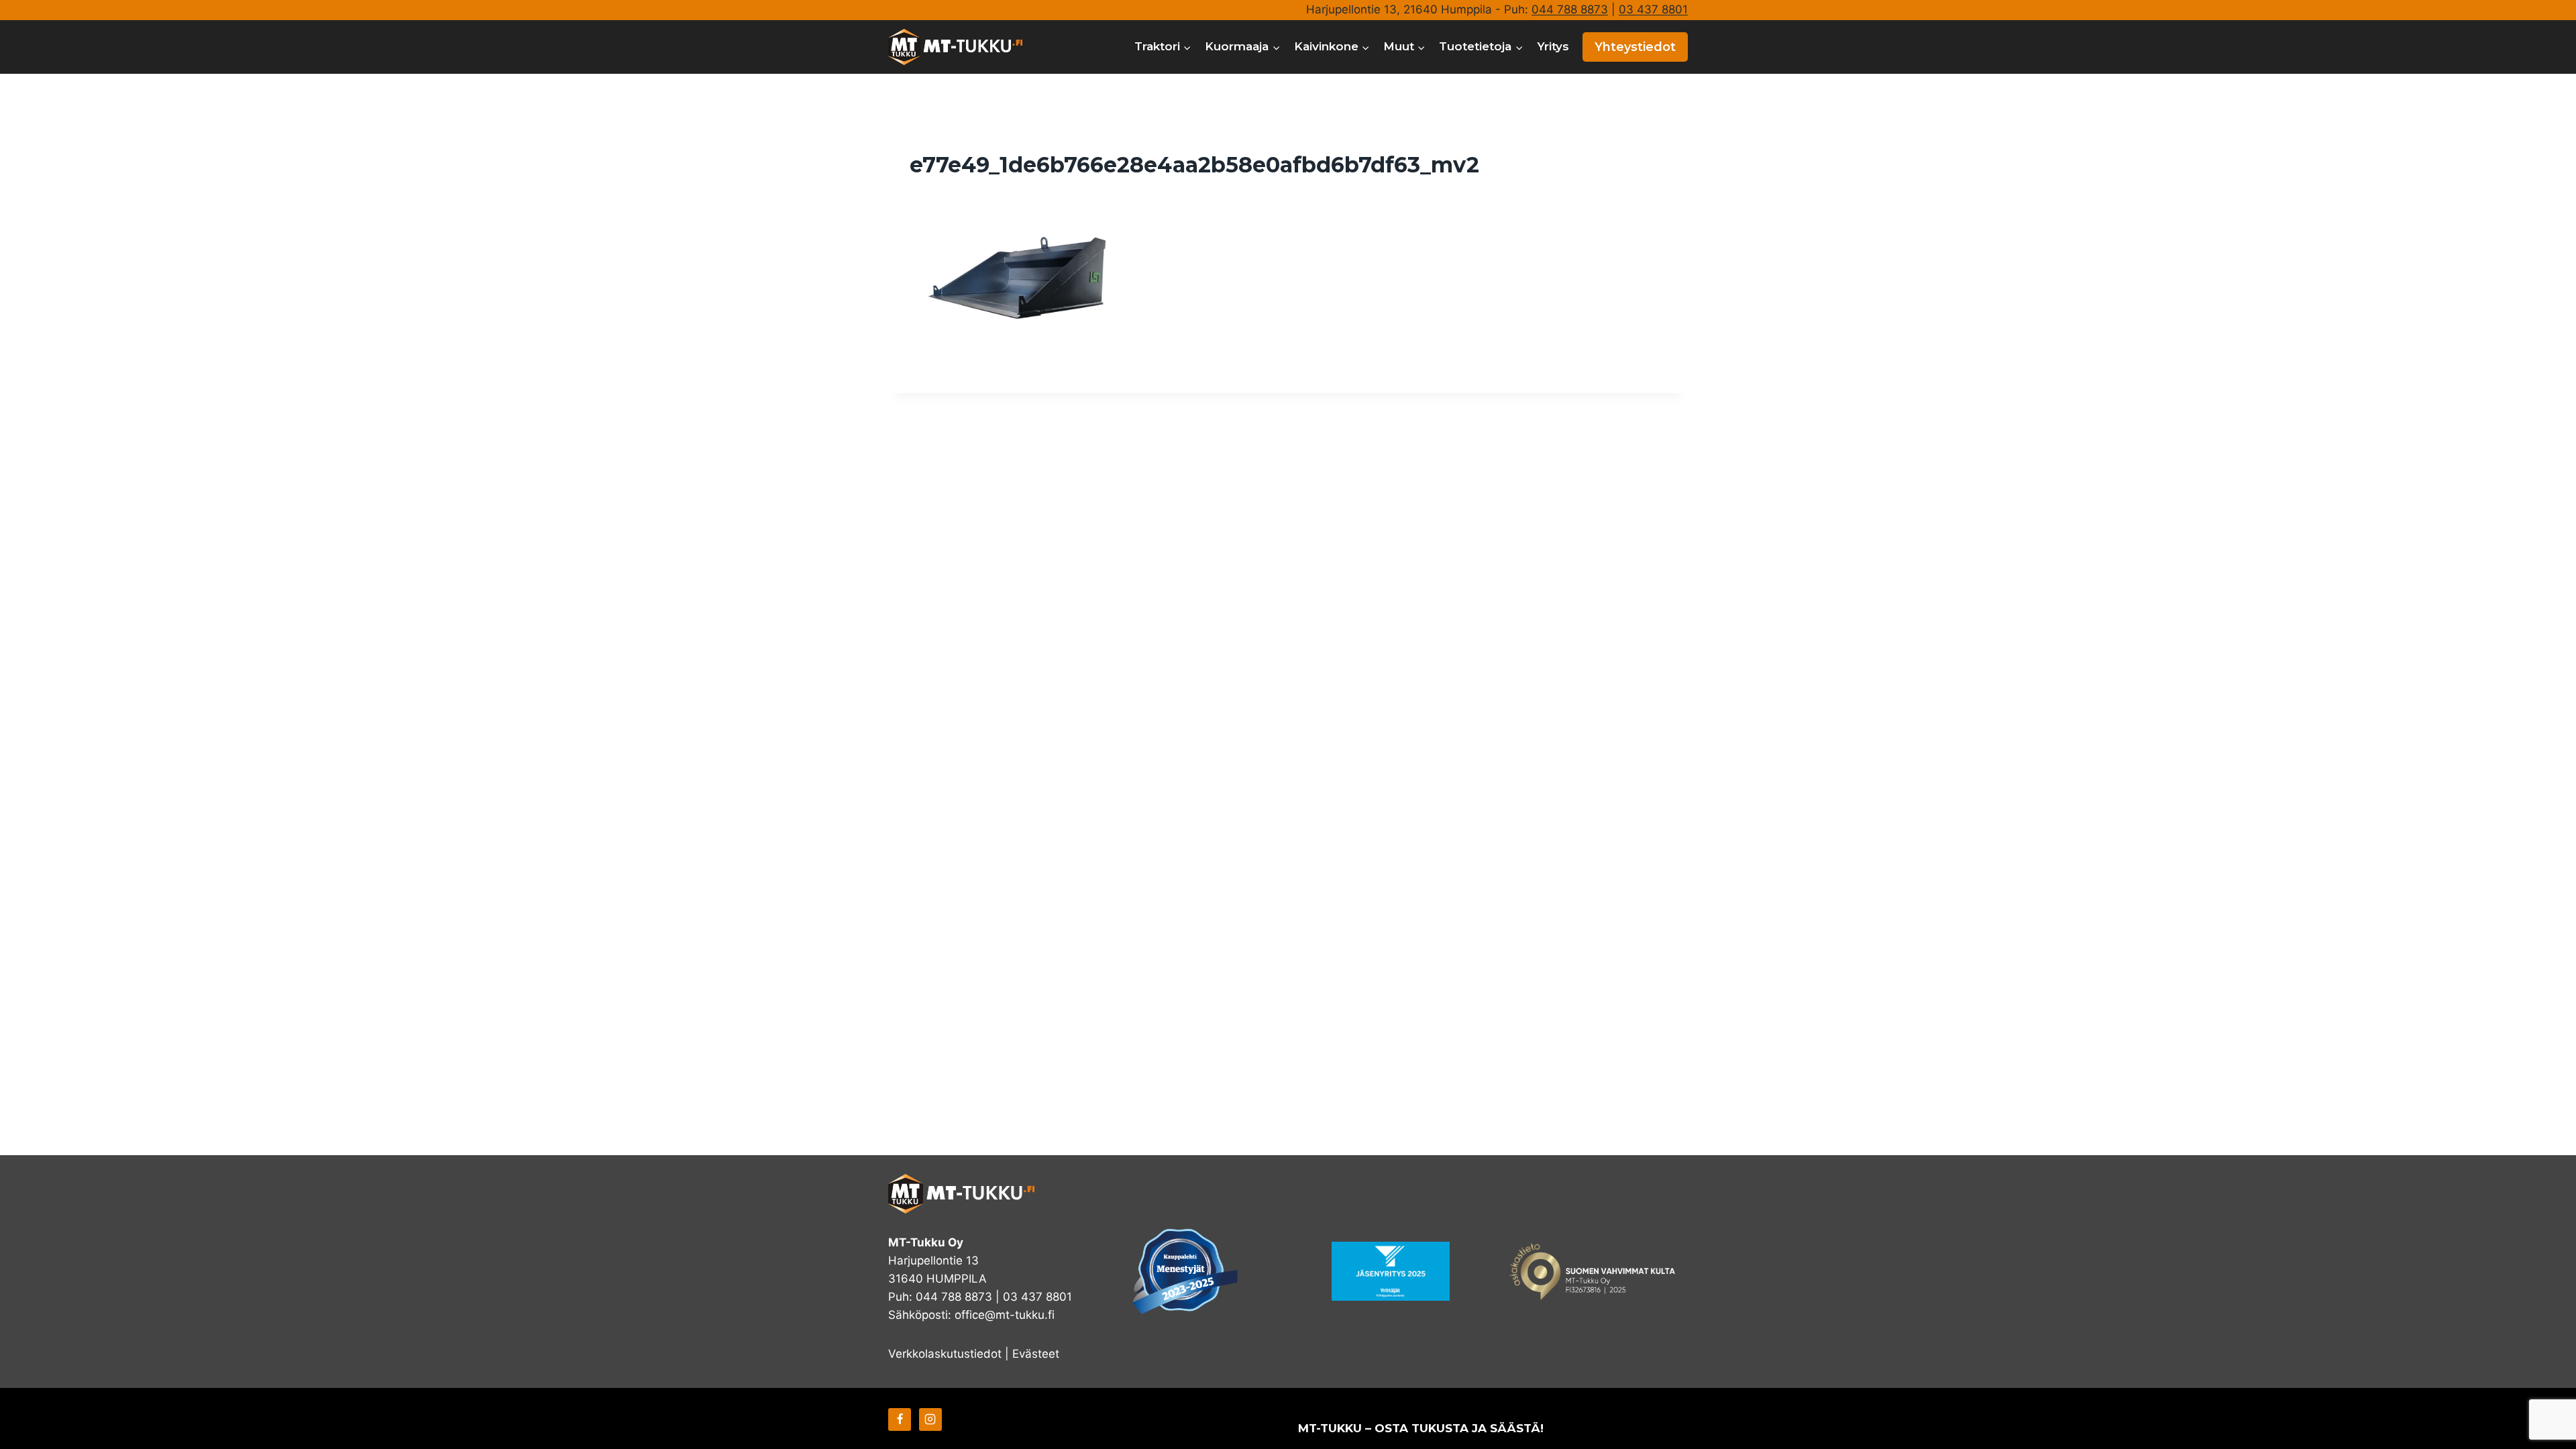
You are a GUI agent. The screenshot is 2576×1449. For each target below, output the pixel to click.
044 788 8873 (1570, 9)
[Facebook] (900, 1419)
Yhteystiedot (1635, 47)
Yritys (1553, 46)
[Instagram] (930, 1419)
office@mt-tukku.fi (1005, 1315)
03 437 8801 (1653, 9)
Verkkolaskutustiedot (945, 1354)
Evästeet (1036, 1354)
